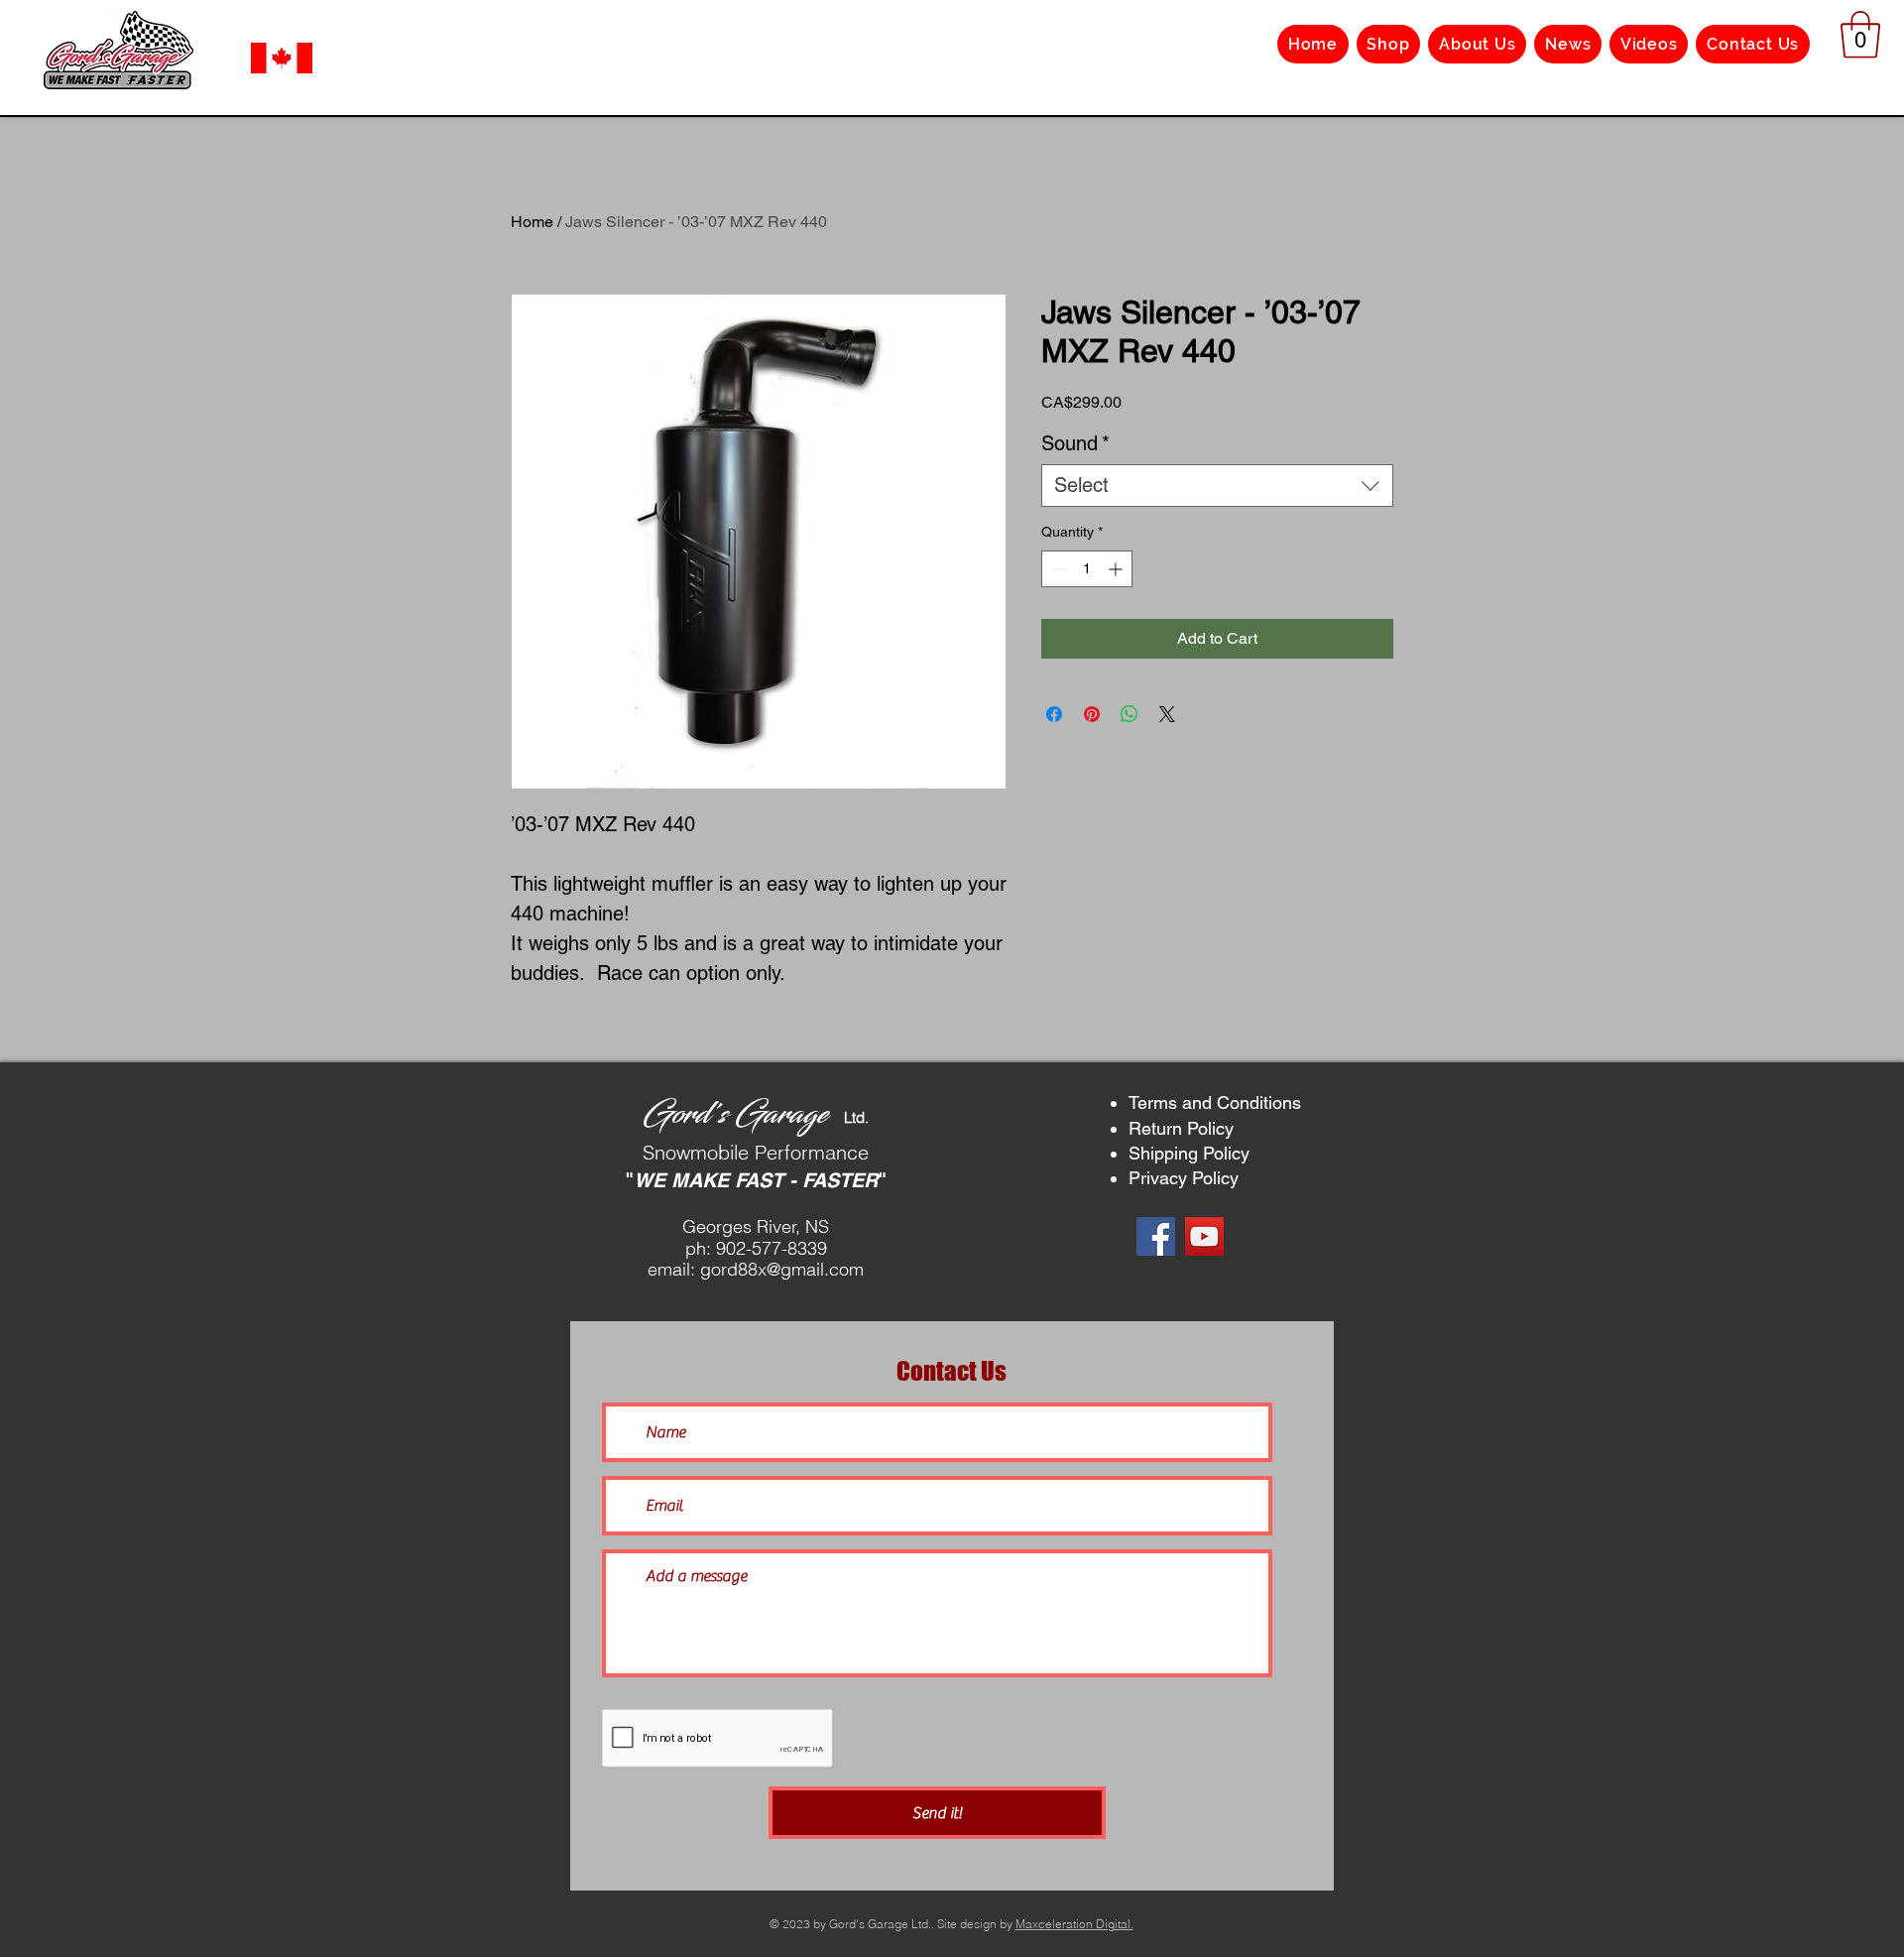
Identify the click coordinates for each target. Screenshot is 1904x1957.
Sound (1075, 443)
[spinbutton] (1087, 569)
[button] (1860, 35)
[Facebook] (1156, 1236)
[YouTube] (1204, 1236)
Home (532, 222)
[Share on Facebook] (1054, 714)
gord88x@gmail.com (782, 1269)
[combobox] (1217, 486)
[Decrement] (1057, 569)
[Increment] (1117, 569)
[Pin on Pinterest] (1092, 714)
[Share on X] (1167, 714)
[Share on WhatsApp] (1130, 714)
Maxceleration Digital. (1074, 1924)
